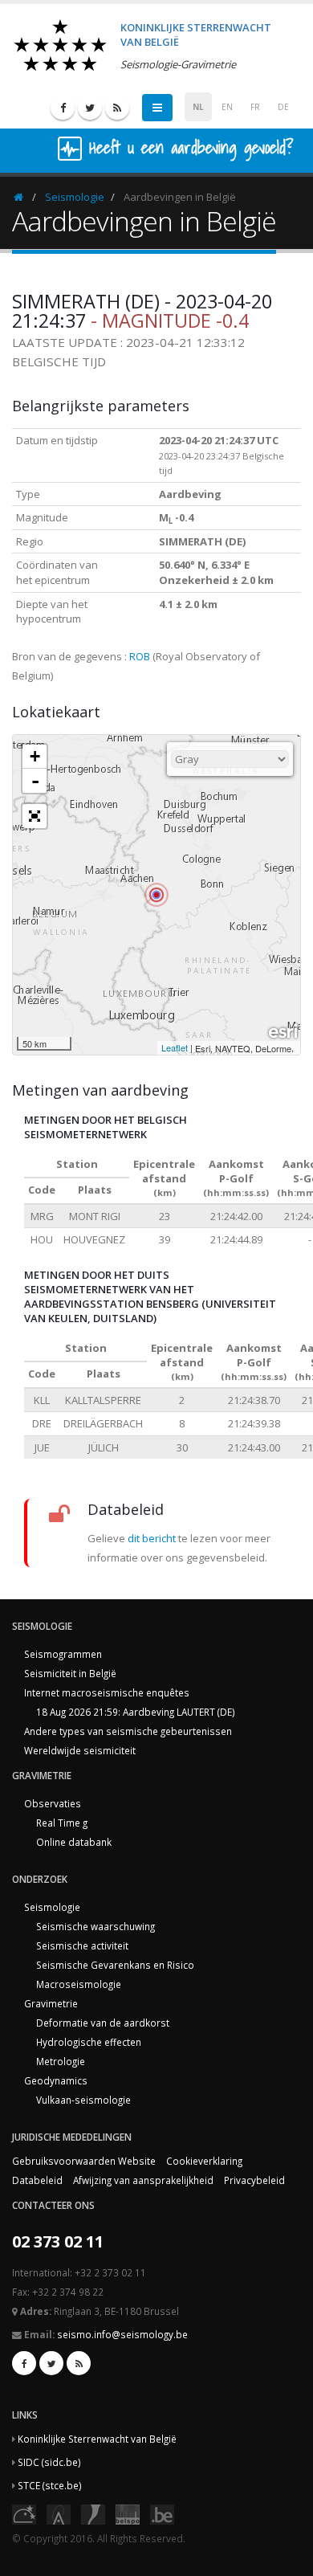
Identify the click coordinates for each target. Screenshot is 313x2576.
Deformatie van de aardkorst (103, 2023)
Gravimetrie (51, 2003)
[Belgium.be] (162, 2513)
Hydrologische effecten (89, 2042)
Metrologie (61, 2061)
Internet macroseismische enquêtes (107, 1692)
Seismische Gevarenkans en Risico (115, 1965)
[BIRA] (59, 2513)
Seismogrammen (63, 1654)
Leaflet (175, 1047)
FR (255, 107)
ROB (140, 656)
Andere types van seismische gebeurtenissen (128, 1731)
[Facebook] (63, 108)
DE (283, 107)
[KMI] (93, 2513)
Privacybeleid (254, 2180)
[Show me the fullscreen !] (35, 816)
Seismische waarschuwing (96, 1926)
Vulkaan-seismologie (83, 2100)
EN (227, 107)
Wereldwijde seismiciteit (80, 1750)
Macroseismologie (79, 1984)
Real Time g (62, 1823)
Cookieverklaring (204, 2161)
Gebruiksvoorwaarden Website (84, 2161)
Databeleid (37, 2180)
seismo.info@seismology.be (122, 2334)
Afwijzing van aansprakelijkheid (143, 2180)
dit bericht (152, 1538)
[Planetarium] (24, 2513)
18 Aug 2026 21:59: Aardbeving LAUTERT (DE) (136, 1712)
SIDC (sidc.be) (49, 2462)
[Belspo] (128, 2513)
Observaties (53, 1803)
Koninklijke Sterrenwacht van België (97, 2439)
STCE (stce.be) (50, 2485)
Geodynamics (56, 2080)
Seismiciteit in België (70, 1673)
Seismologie (75, 197)
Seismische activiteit (82, 1945)
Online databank (74, 1842)
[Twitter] (90, 108)
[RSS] (117, 108)
